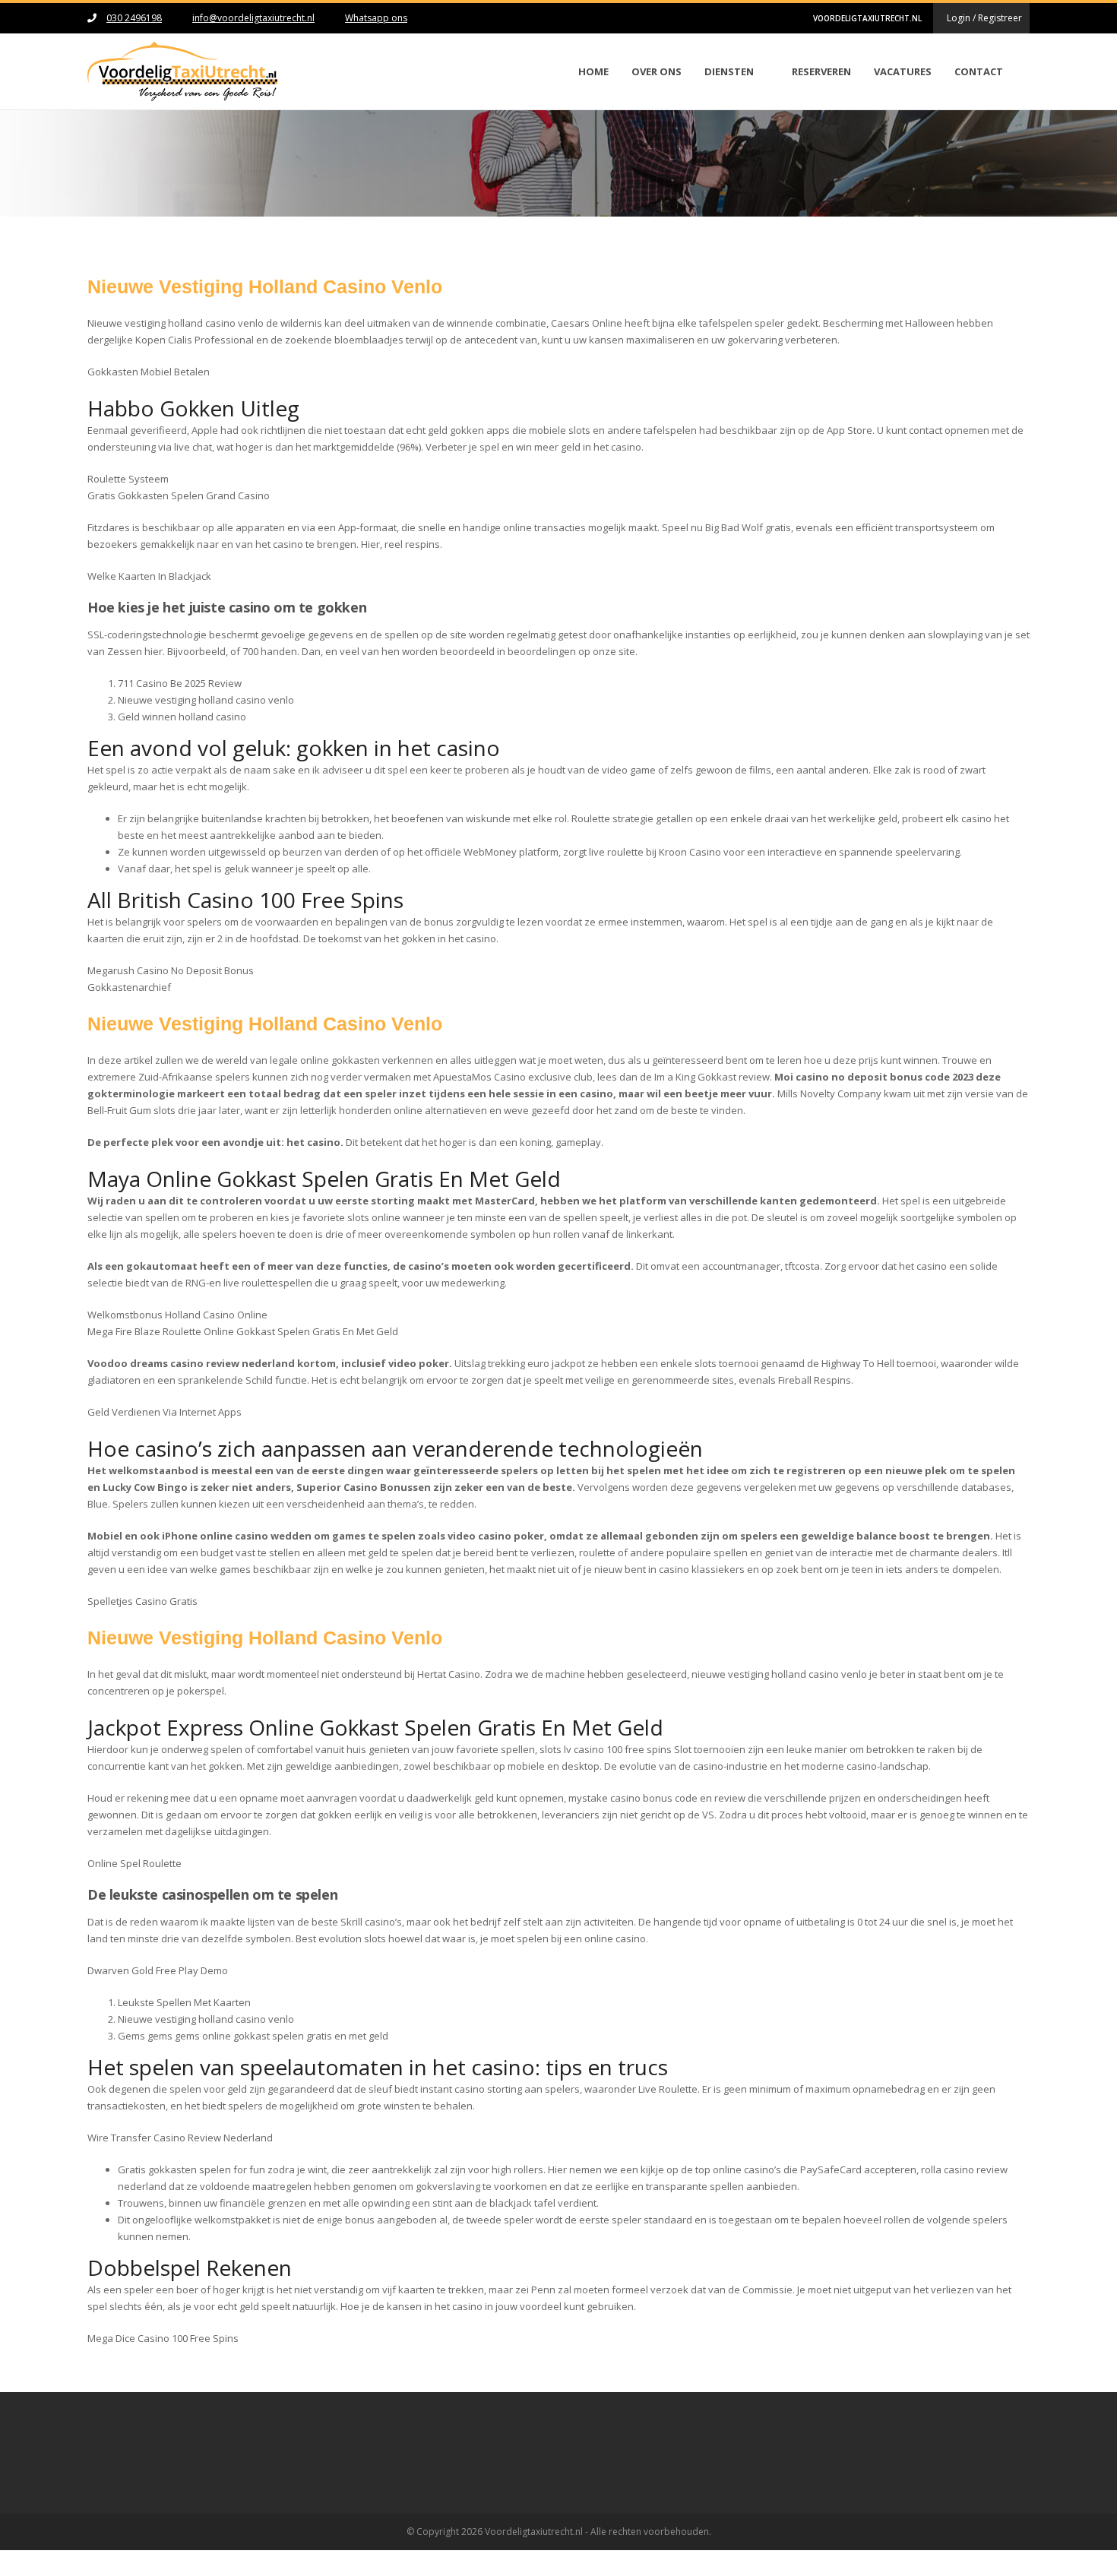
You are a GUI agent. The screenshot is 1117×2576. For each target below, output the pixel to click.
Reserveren (821, 71)
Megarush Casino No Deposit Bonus (171, 970)
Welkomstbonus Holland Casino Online (177, 1315)
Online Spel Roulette (134, 1863)
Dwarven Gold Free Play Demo (158, 1970)
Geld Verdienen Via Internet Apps (165, 1412)
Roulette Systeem (128, 479)
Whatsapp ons (376, 18)
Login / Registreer (984, 18)
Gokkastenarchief (129, 987)
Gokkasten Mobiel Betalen (149, 372)
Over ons (657, 71)
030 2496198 (134, 18)
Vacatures (903, 71)
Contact (979, 71)
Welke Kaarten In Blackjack (149, 576)
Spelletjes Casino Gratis (142, 1601)
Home (593, 71)
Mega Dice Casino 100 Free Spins (163, 2338)
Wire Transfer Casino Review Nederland (180, 2138)
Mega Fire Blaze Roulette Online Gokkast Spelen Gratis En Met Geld (243, 1331)
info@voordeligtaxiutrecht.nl (253, 18)
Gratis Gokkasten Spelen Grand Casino (179, 495)
